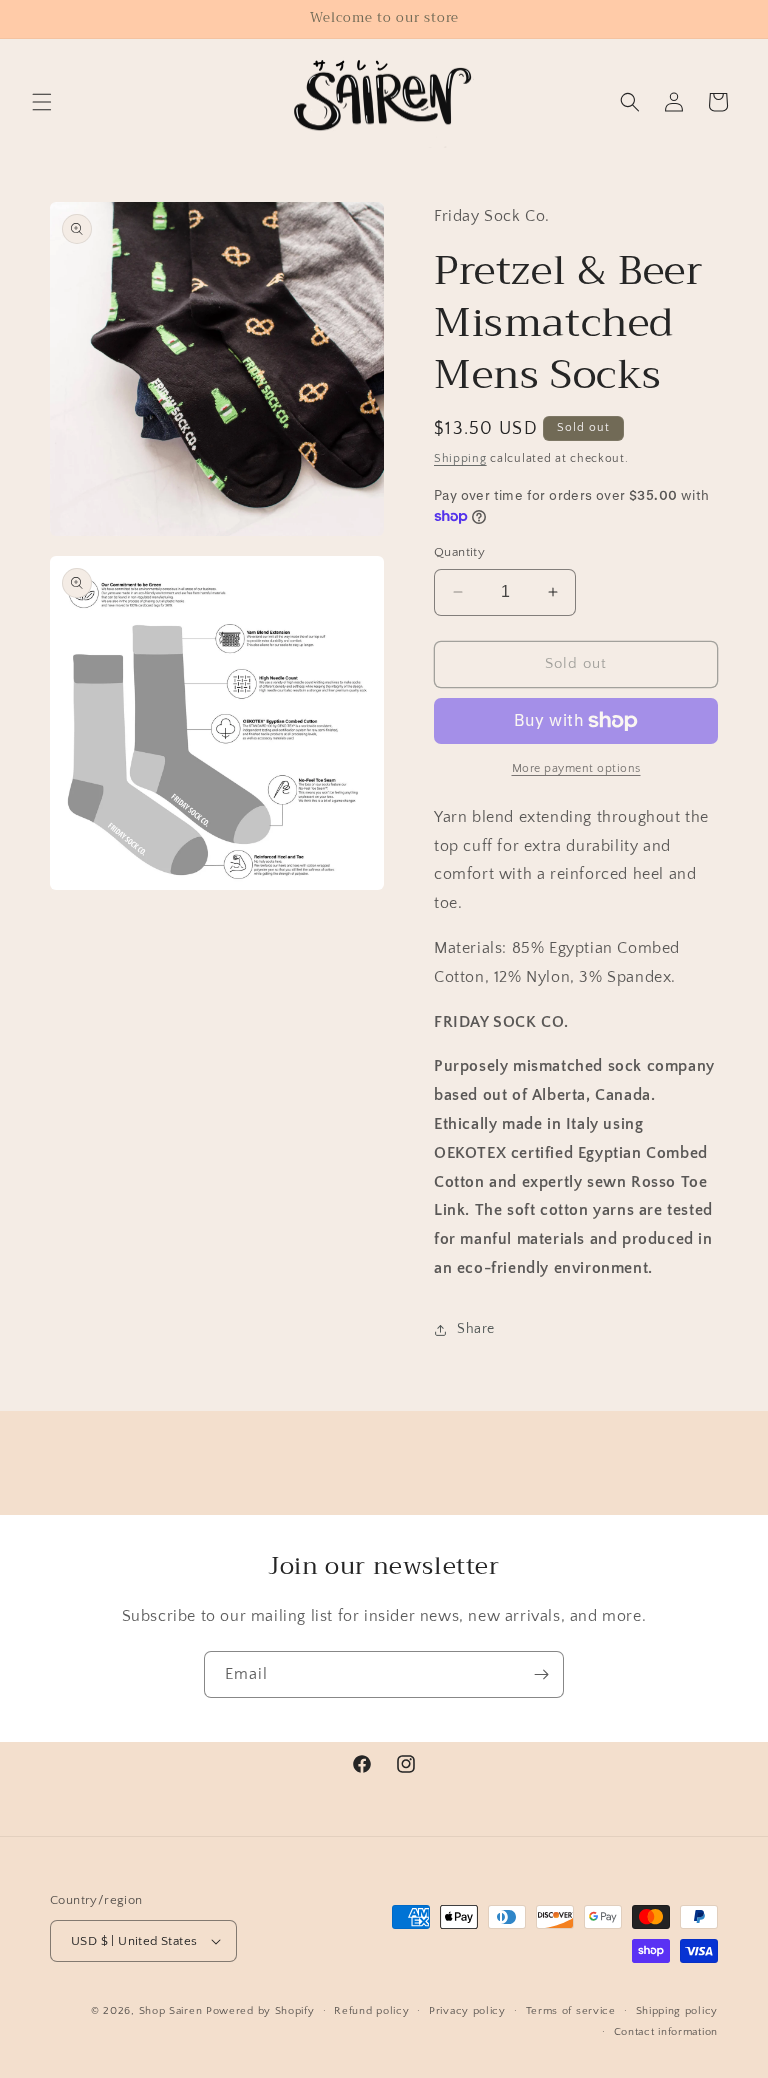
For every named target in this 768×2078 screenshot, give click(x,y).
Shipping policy (677, 2011)
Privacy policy (467, 2011)
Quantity (459, 552)
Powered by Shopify (260, 2011)
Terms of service (571, 2011)
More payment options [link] (576, 768)
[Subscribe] (541, 1674)
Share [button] (476, 1329)
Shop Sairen (171, 2011)
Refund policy (371, 2011)
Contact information (666, 2032)
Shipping (460, 458)
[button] (42, 102)
